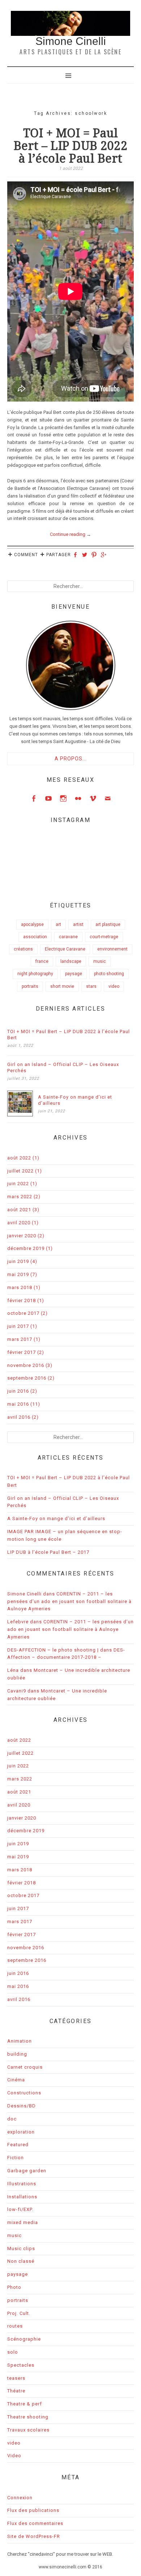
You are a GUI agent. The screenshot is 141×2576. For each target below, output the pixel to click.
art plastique (108, 924)
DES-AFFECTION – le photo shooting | (53, 1650)
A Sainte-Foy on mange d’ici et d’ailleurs (75, 1100)
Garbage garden (27, 2171)
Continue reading (70, 534)
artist (78, 924)
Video (14, 2456)
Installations (22, 2197)
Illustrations (22, 2184)
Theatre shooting (28, 2417)
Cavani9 (17, 1691)
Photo (14, 2287)
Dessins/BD (22, 2106)
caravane (68, 937)
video (114, 986)
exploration (21, 2132)
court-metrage (104, 937)
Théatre (16, 2391)
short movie (62, 986)
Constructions (24, 2093)
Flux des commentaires (35, 2523)
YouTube (48, 798)
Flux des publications (33, 2510)
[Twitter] (86, 555)
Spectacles (21, 2365)
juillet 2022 (20, 1171)
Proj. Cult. (19, 2313)
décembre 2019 (26, 1248)
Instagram (63, 798)
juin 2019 (18, 1261)
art (58, 924)
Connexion (20, 2498)
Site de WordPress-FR (34, 2536)
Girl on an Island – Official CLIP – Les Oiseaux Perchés (63, 1067)
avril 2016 (19, 1417)
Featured (18, 2145)
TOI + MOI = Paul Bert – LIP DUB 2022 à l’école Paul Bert (71, 146)
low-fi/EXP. (20, 2209)
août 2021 (19, 1210)
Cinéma (16, 2080)
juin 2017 (18, 1326)
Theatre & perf (25, 2404)
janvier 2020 (22, 1236)
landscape (71, 961)
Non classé (21, 2261)
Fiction (16, 2158)
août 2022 (19, 1158)
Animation (20, 2041)
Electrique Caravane (65, 949)
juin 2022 (18, 1184)
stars (91, 986)
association (35, 937)
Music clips (21, 2248)
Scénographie (24, 2339)
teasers (16, 2378)
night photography (35, 974)
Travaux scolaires (28, 2430)
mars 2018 (20, 1287)
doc (12, 2119)
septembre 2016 (27, 1378)
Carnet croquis (25, 2067)
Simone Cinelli (71, 41)
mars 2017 (20, 1339)
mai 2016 (18, 1404)
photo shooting (109, 974)
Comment (26, 555)
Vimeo (93, 798)
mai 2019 (18, 1274)
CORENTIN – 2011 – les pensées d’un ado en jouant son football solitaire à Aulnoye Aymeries (69, 1601)
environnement (112, 949)
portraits (30, 986)
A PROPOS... (71, 759)
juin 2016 (18, 1391)
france (42, 961)
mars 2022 (20, 1197)
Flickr (78, 798)
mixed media (23, 2222)
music (100, 961)
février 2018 (22, 1300)
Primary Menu (70, 75)
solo (13, 2352)
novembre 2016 (26, 1365)
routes (15, 2326)
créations (23, 949)
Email (108, 798)
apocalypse (32, 924)
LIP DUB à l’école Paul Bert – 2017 (48, 1552)
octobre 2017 (23, 1313)
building (17, 2054)
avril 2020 (19, 1223)
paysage (74, 974)
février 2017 (22, 1352)
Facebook (34, 798)
